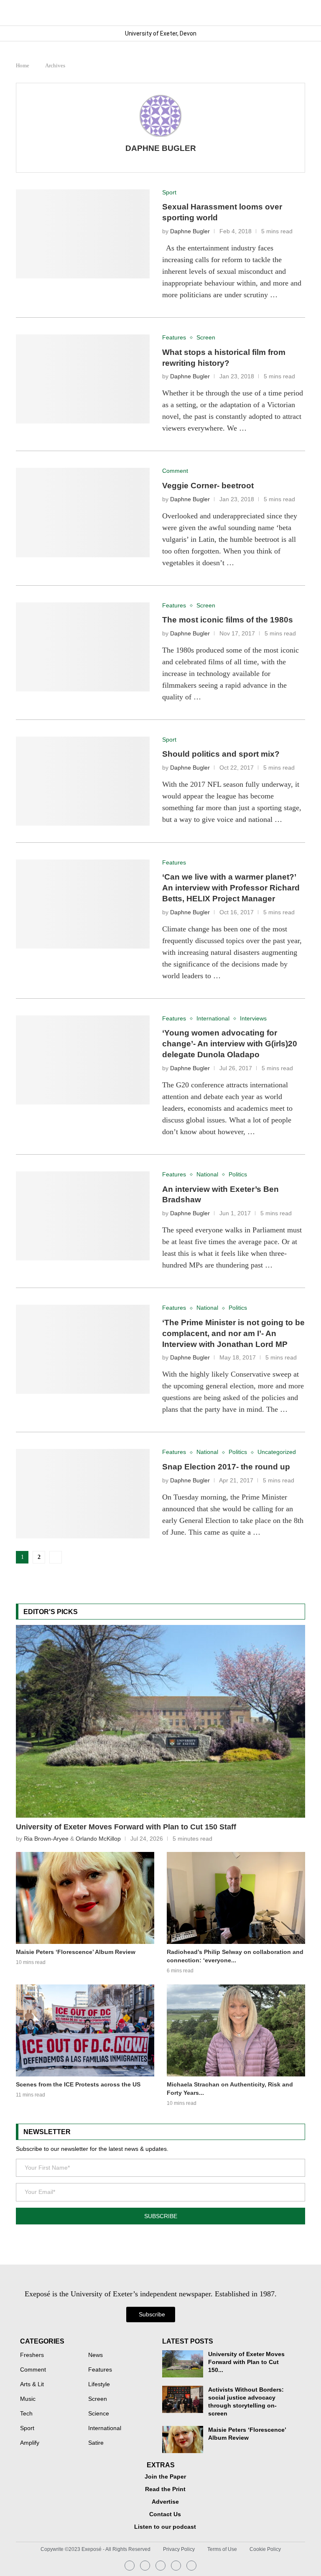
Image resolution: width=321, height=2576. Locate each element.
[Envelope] (160, 2566)
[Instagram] (130, 2566)
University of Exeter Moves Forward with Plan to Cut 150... (246, 2362)
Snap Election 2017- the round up (226, 1467)
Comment (33, 2370)
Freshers (32, 2355)
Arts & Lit (32, 2385)
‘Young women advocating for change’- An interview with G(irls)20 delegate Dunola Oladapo (230, 1044)
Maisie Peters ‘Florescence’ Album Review (76, 1952)
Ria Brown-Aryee (46, 1839)
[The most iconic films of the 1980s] (83, 647)
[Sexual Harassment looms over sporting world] (83, 234)
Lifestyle (99, 2385)
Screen (98, 2399)
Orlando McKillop (98, 1839)
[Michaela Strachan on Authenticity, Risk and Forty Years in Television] (236, 2030)
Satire (96, 2443)
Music (28, 2399)
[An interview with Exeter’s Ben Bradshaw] (83, 1216)
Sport (27, 2428)
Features (100, 2370)
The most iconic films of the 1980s (228, 620)
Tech (26, 2414)
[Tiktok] (191, 2566)
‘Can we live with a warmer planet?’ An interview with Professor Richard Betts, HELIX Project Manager (231, 888)
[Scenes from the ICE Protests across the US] (85, 2030)
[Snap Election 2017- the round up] (83, 1493)
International (105, 2428)
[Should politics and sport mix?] (83, 781)
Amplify (30, 2443)
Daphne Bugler (161, 148)
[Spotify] (176, 2566)
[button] (298, 13)
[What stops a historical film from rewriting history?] (83, 379)
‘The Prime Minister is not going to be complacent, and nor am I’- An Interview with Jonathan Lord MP (233, 1333)
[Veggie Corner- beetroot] (83, 512)
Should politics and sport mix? (221, 754)
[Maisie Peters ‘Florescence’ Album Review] (85, 1898)
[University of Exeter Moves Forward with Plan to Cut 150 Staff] (160, 1721)
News (96, 2355)
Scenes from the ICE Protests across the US (78, 2084)
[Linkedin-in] (145, 2566)
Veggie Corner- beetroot (208, 486)
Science (99, 2414)
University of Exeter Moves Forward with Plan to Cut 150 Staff (126, 1827)
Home (23, 65)
